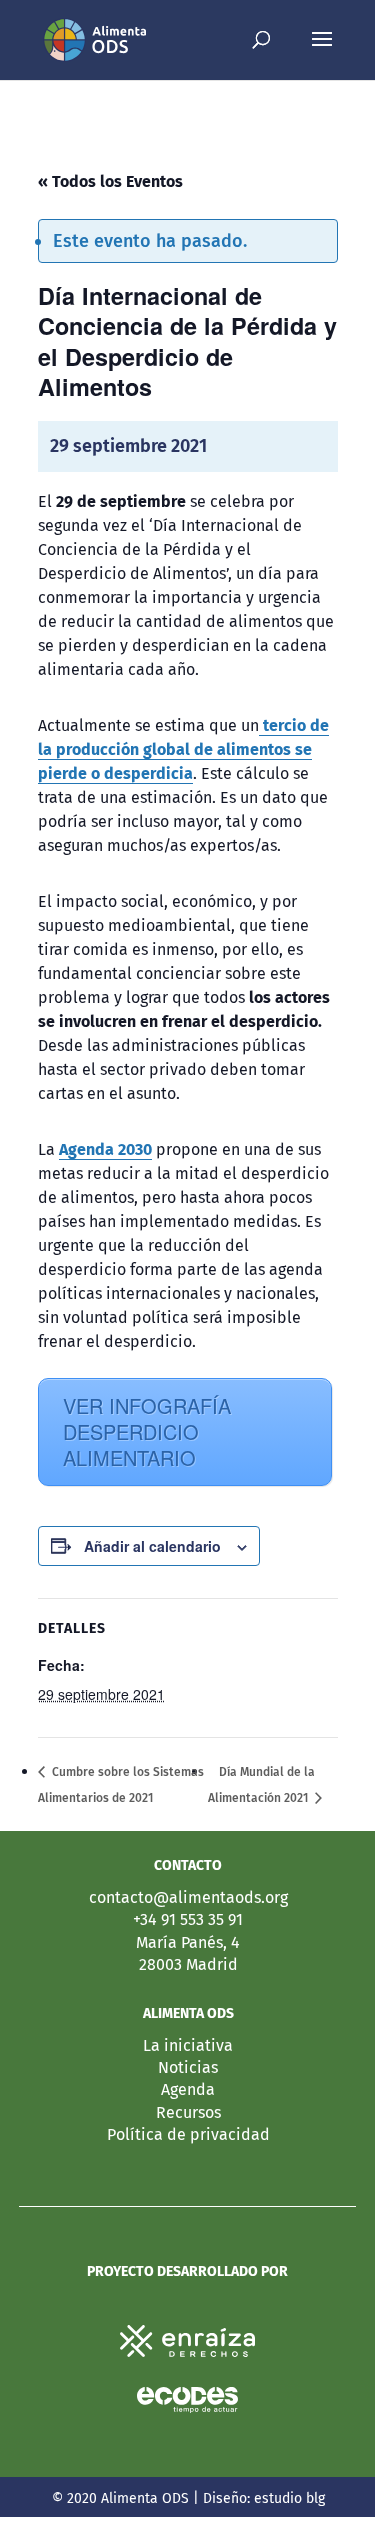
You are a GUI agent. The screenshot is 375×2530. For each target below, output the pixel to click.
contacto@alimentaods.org (188, 1897)
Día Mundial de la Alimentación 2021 (261, 1785)
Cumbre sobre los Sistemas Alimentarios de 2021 (121, 1785)
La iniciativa (188, 2045)
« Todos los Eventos (110, 181)
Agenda (188, 2089)
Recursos (188, 2112)
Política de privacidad (188, 2134)
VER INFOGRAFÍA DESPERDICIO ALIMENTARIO (147, 1431)
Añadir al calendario (152, 1546)
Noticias (188, 2067)
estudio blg (289, 2498)
